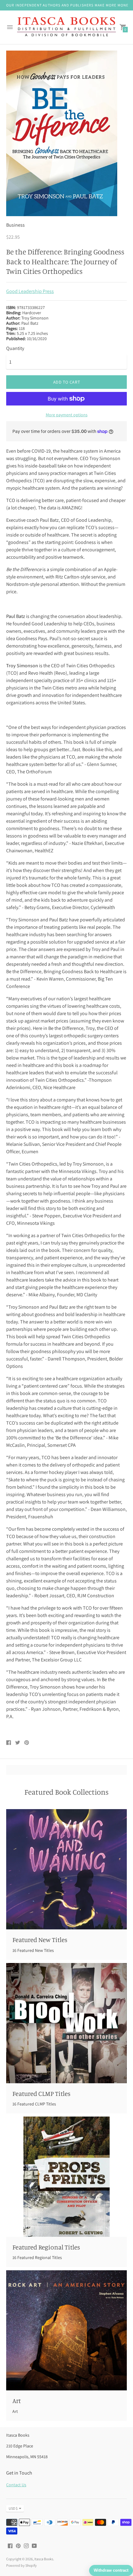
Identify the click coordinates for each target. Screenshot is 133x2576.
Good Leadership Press (30, 291)
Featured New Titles (40, 1940)
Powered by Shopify (21, 2565)
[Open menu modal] (10, 27)
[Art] (66, 2330)
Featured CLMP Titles (41, 2093)
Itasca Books (44, 2559)
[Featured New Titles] (66, 1869)
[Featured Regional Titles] (66, 2177)
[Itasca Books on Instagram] (26, 2545)
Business (15, 225)
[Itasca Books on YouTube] (34, 2545)
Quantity (15, 348)
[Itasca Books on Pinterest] (18, 2545)
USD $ (13, 2508)
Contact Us (16, 2485)
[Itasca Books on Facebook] (10, 2545)
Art (17, 2401)
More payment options (67, 415)
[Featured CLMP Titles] (66, 2023)
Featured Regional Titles (46, 2247)
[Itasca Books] (66, 27)
